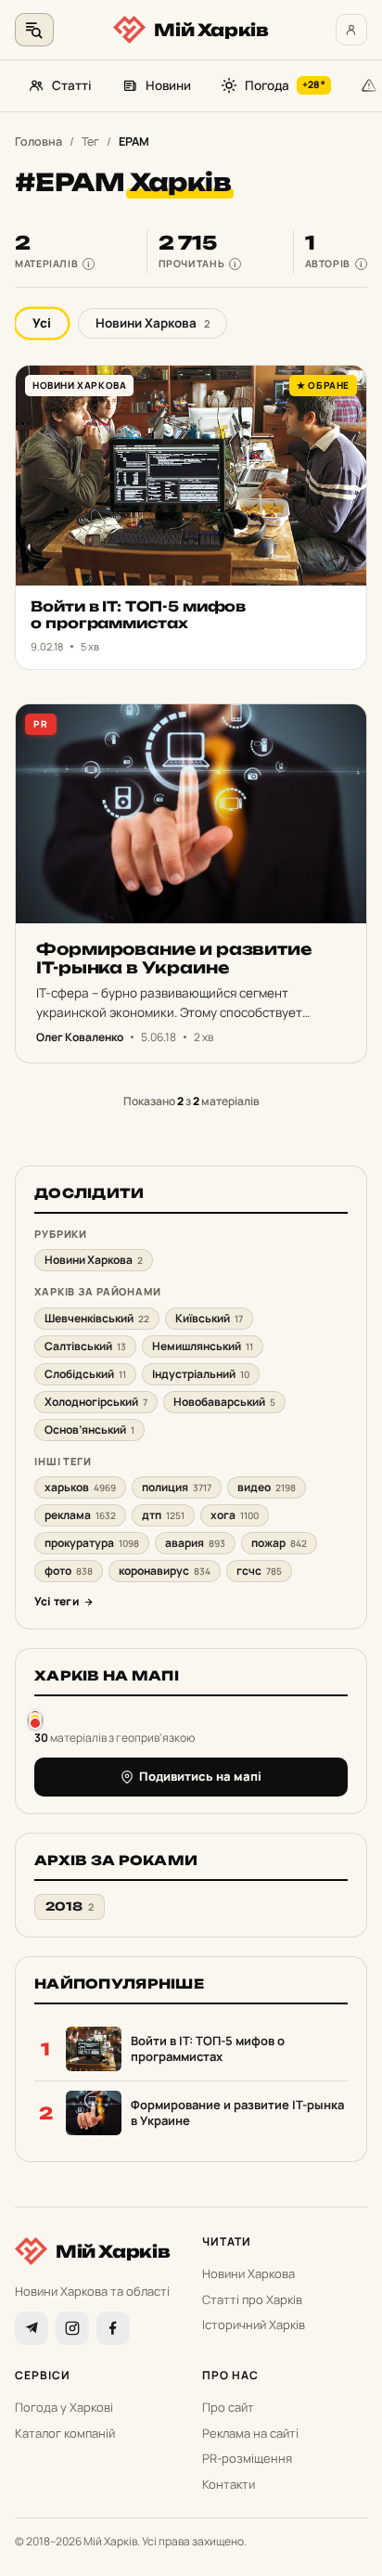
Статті (72, 85)
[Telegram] (32, 2328)
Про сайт (228, 2407)
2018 (70, 1906)
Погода (285, 85)
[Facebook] (113, 2328)
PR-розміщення (247, 2458)
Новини (168, 85)
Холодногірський (96, 1402)
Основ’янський (89, 1430)
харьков (80, 1487)
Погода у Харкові (64, 2407)
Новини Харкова (153, 323)
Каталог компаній (65, 2433)
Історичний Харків (254, 2325)
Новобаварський (224, 1402)
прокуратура (92, 1543)
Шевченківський (97, 1318)
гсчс (259, 1571)
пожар (279, 1543)
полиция (177, 1487)
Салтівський (85, 1346)
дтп (163, 1515)
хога (235, 1515)
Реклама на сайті (250, 2433)
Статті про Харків (252, 2299)
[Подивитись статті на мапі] (35, 1719)
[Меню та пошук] (34, 30)
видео (267, 1487)
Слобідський (85, 1374)
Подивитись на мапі (200, 1776)
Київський (209, 1318)
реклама (80, 1515)
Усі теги (57, 1601)
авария (195, 1543)
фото (69, 1571)
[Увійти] (351, 30)
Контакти (229, 2484)
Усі (42, 323)
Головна (38, 142)
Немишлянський (203, 1346)
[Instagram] (72, 2328)
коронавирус (165, 1571)
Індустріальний (201, 1374)
